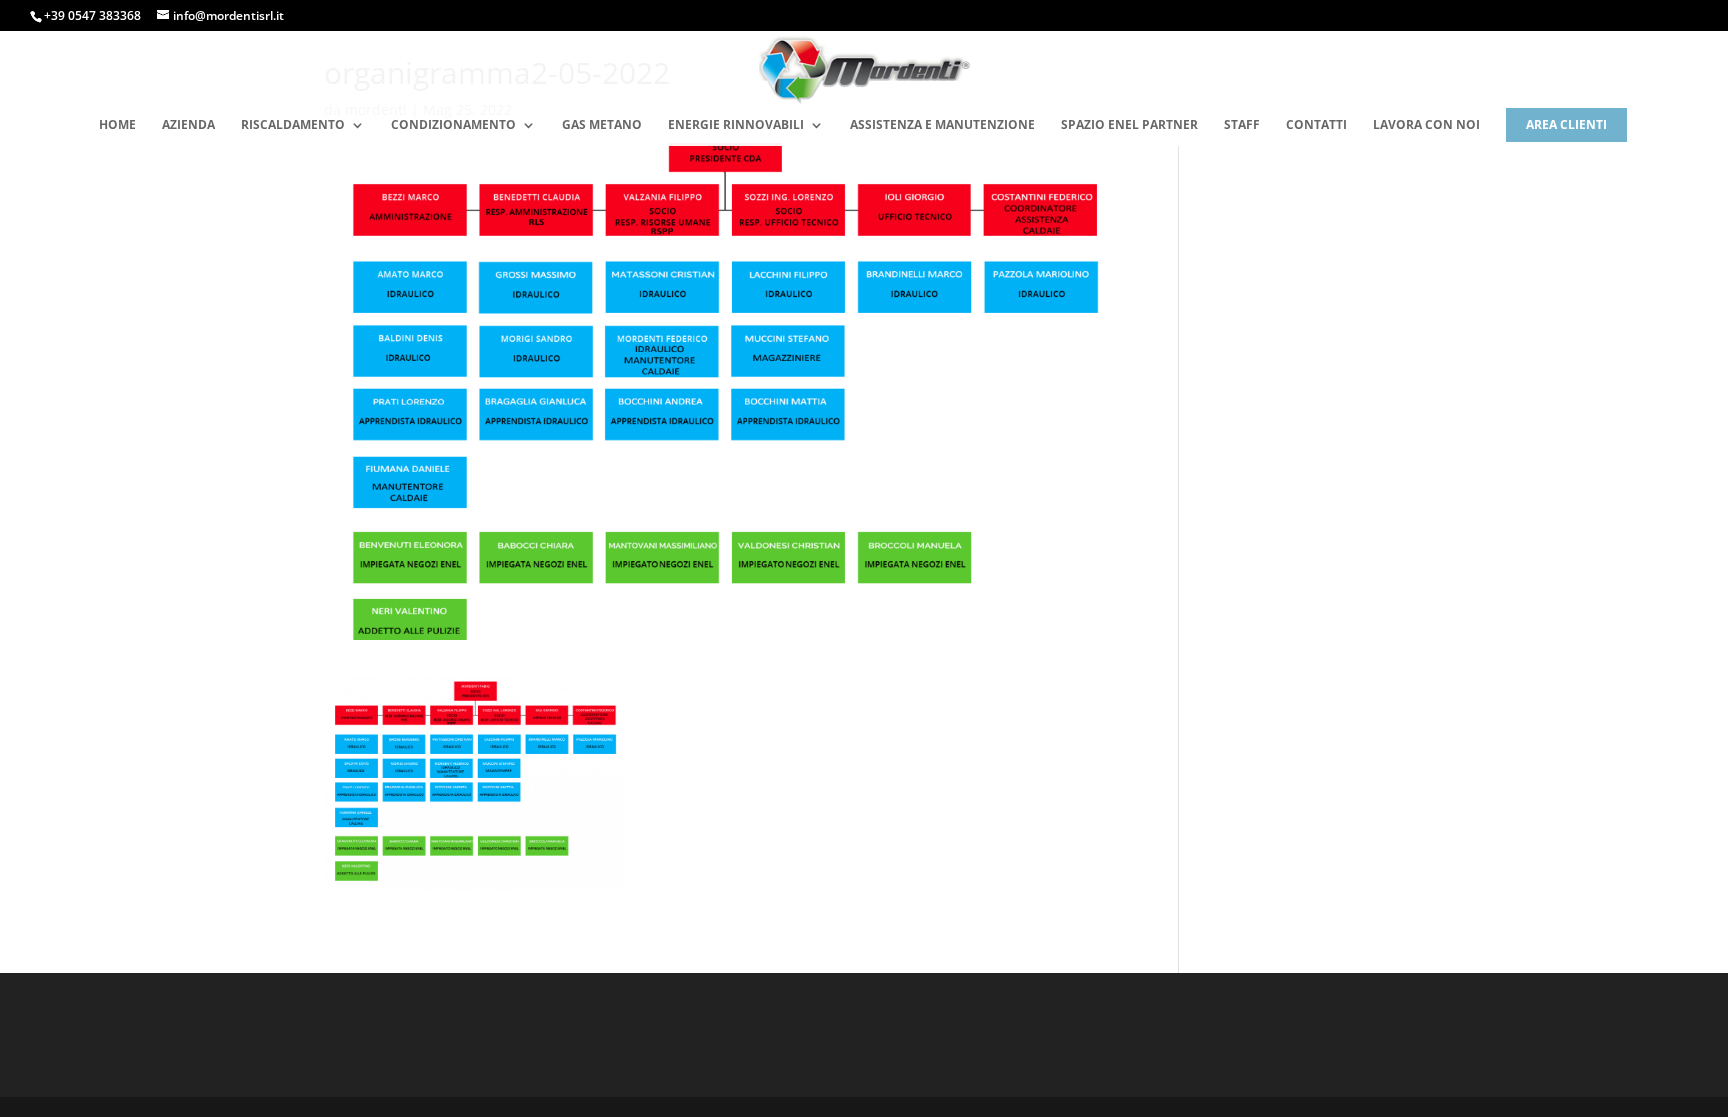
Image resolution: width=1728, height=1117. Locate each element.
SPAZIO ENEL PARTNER (1129, 125)
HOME (117, 125)
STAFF (1242, 125)
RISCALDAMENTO (293, 125)
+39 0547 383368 (92, 15)
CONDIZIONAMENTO (453, 125)
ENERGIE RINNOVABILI (736, 125)
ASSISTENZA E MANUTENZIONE (942, 125)
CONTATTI (1316, 125)
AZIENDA (188, 125)
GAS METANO (602, 125)
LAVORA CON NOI (1426, 125)
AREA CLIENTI (1566, 124)
